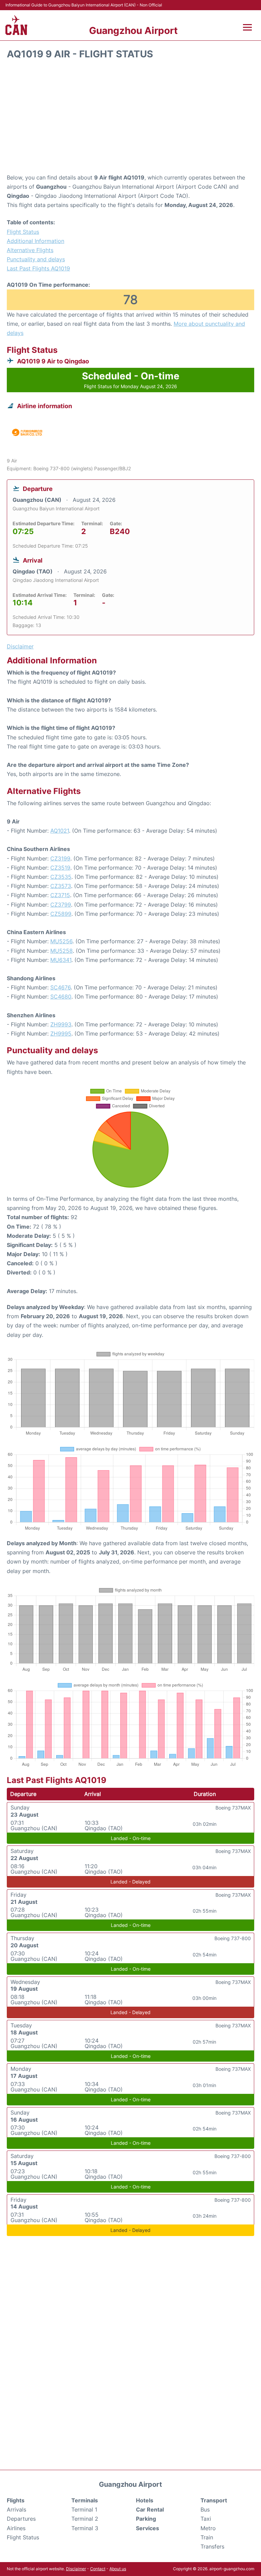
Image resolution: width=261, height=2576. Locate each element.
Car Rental (150, 2509)
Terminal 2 (85, 2519)
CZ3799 (61, 905)
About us (118, 2569)
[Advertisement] (130, 119)
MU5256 (61, 941)
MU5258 (62, 951)
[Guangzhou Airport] (16, 25)
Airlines (16, 2528)
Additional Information (36, 241)
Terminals (85, 2500)
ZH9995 (61, 1034)
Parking (146, 2519)
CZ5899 (61, 914)
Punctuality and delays (36, 259)
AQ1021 (60, 831)
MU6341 (61, 960)
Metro (208, 2528)
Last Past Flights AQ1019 (38, 268)
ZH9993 (61, 1024)
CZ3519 (60, 868)
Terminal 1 (84, 2509)
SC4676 (60, 987)
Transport (214, 2500)
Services (147, 2528)
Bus (205, 2509)
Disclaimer (76, 2569)
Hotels (145, 2500)
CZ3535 (61, 877)
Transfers (212, 2546)
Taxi (206, 2519)
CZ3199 (60, 858)
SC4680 (61, 997)
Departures (21, 2519)
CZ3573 (61, 886)
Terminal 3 (85, 2528)
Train (207, 2537)
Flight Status (23, 232)
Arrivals (16, 2509)
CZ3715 (60, 895)
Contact (98, 2569)
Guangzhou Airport (133, 31)
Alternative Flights (30, 250)
